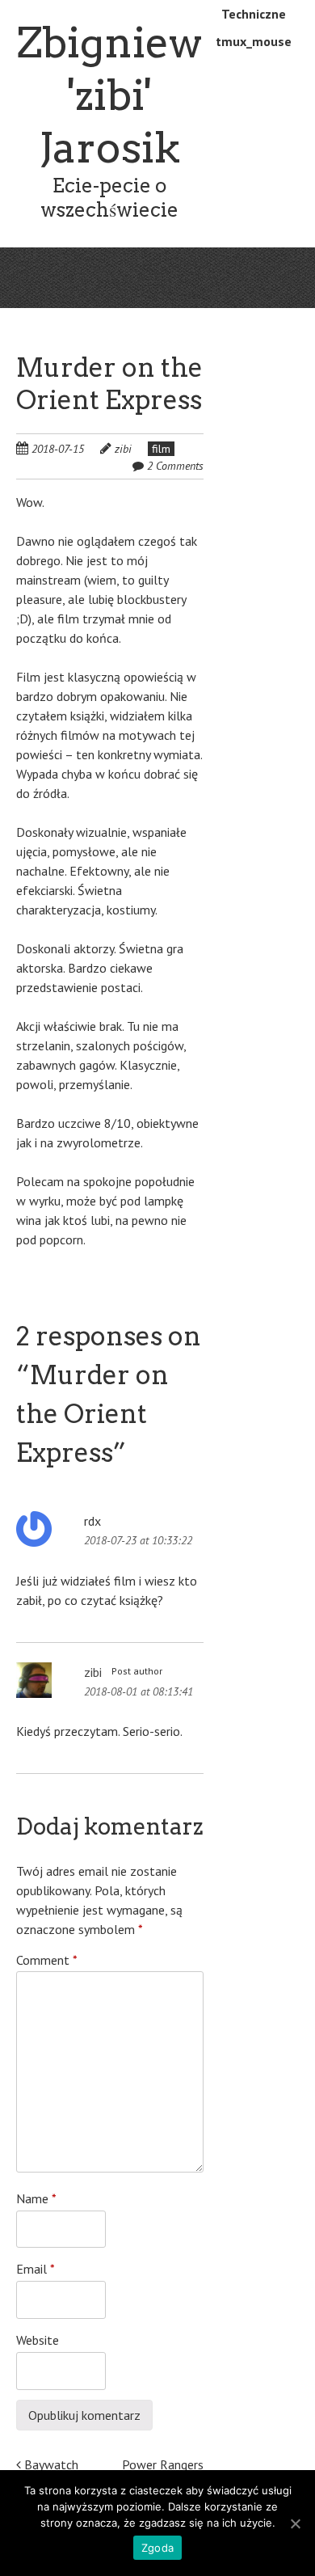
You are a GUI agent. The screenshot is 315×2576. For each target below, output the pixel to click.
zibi (123, 449)
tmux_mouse (254, 41)
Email (36, 2269)
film (161, 449)
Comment (47, 1960)
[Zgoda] (295, 2523)
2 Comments (175, 466)
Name (36, 2198)
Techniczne (254, 14)
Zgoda (157, 2548)
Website (38, 2340)
